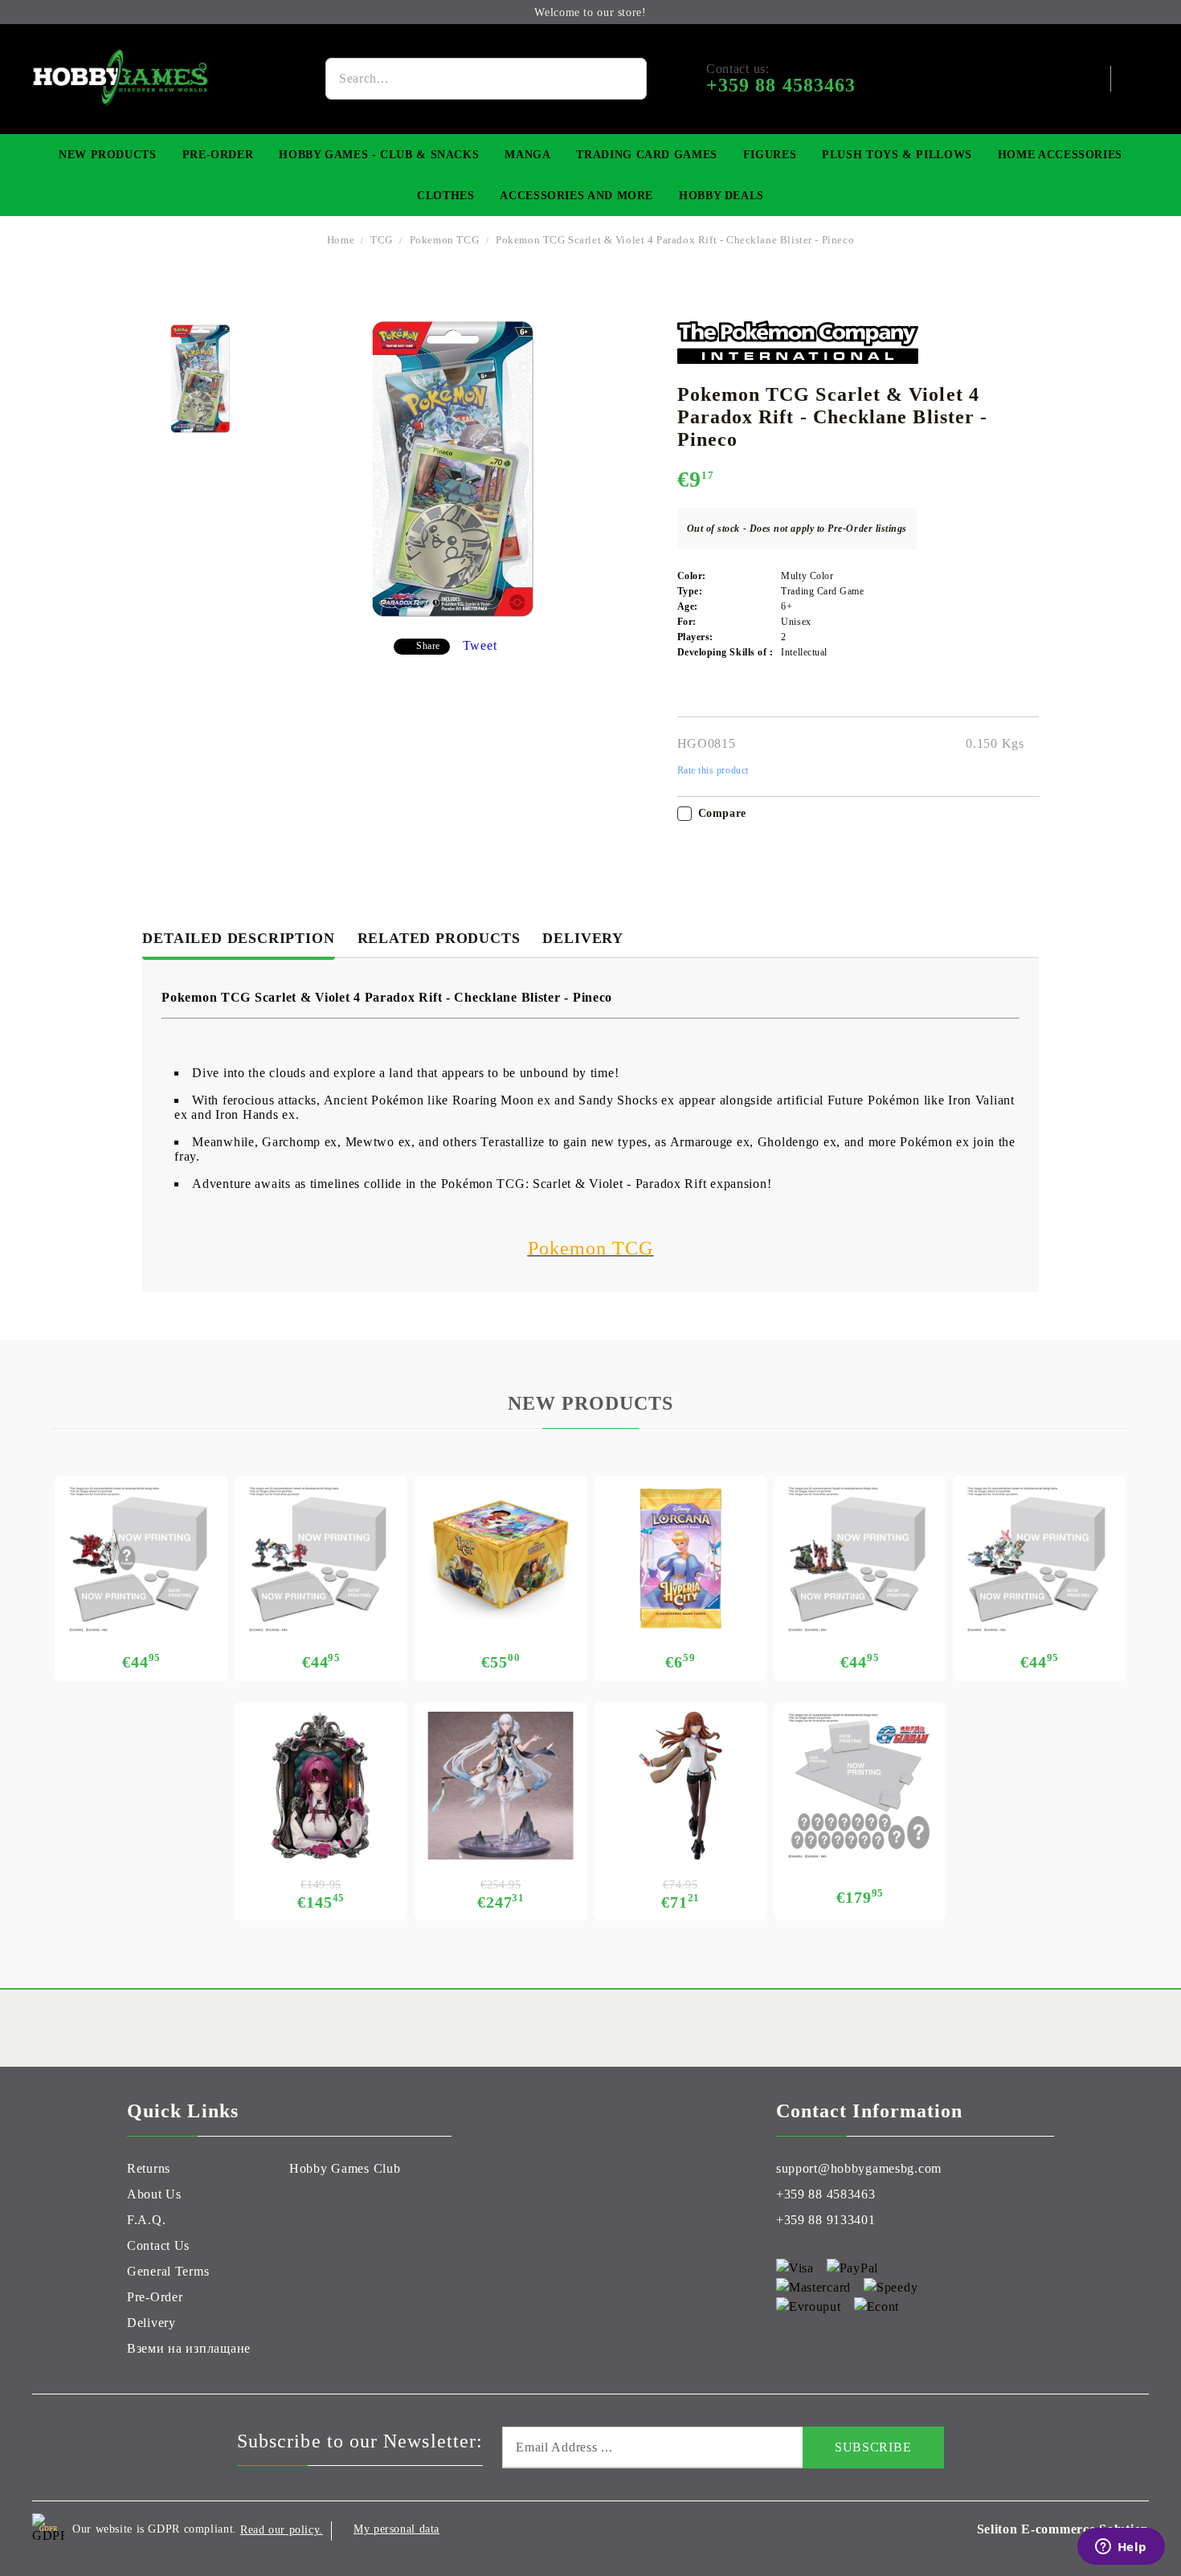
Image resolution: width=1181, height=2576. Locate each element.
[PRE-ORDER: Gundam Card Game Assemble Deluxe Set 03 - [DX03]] (860, 1786)
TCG (382, 240)
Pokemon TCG (444, 240)
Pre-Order (218, 155)
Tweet (480, 645)
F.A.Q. (146, 2220)
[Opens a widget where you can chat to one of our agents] (1121, 2548)
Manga (527, 155)
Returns (149, 2168)
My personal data (396, 2529)
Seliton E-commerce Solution (1063, 2529)
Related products (439, 938)
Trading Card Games (646, 155)
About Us (154, 2194)
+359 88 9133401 (826, 2220)
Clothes (445, 196)
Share (428, 646)
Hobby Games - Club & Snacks (379, 155)
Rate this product (713, 770)
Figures (770, 155)
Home (341, 240)
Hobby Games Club (345, 2168)
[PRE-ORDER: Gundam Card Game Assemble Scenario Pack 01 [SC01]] (860, 1559)
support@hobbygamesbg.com (859, 2168)
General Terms (168, 2271)
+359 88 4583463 (826, 2194)
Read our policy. (282, 2530)
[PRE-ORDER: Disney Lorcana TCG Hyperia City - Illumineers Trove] (501, 1559)
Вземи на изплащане (189, 2348)
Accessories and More (576, 196)
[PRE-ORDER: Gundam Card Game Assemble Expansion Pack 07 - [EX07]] (321, 1559)
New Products (108, 155)
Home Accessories (1060, 155)
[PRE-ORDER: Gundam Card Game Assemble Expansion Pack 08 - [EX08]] (141, 1559)
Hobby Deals (721, 196)
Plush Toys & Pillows (897, 155)
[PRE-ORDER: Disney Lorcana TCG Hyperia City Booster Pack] (680, 1559)
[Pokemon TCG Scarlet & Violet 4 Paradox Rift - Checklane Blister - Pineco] (200, 379)
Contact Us (158, 2245)
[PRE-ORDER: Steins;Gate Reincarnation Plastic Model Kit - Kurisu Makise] (680, 1786)
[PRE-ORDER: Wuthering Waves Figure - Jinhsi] (501, 1786)
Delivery (582, 938)
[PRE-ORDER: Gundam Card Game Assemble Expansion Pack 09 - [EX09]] (1040, 1559)
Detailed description (238, 938)
